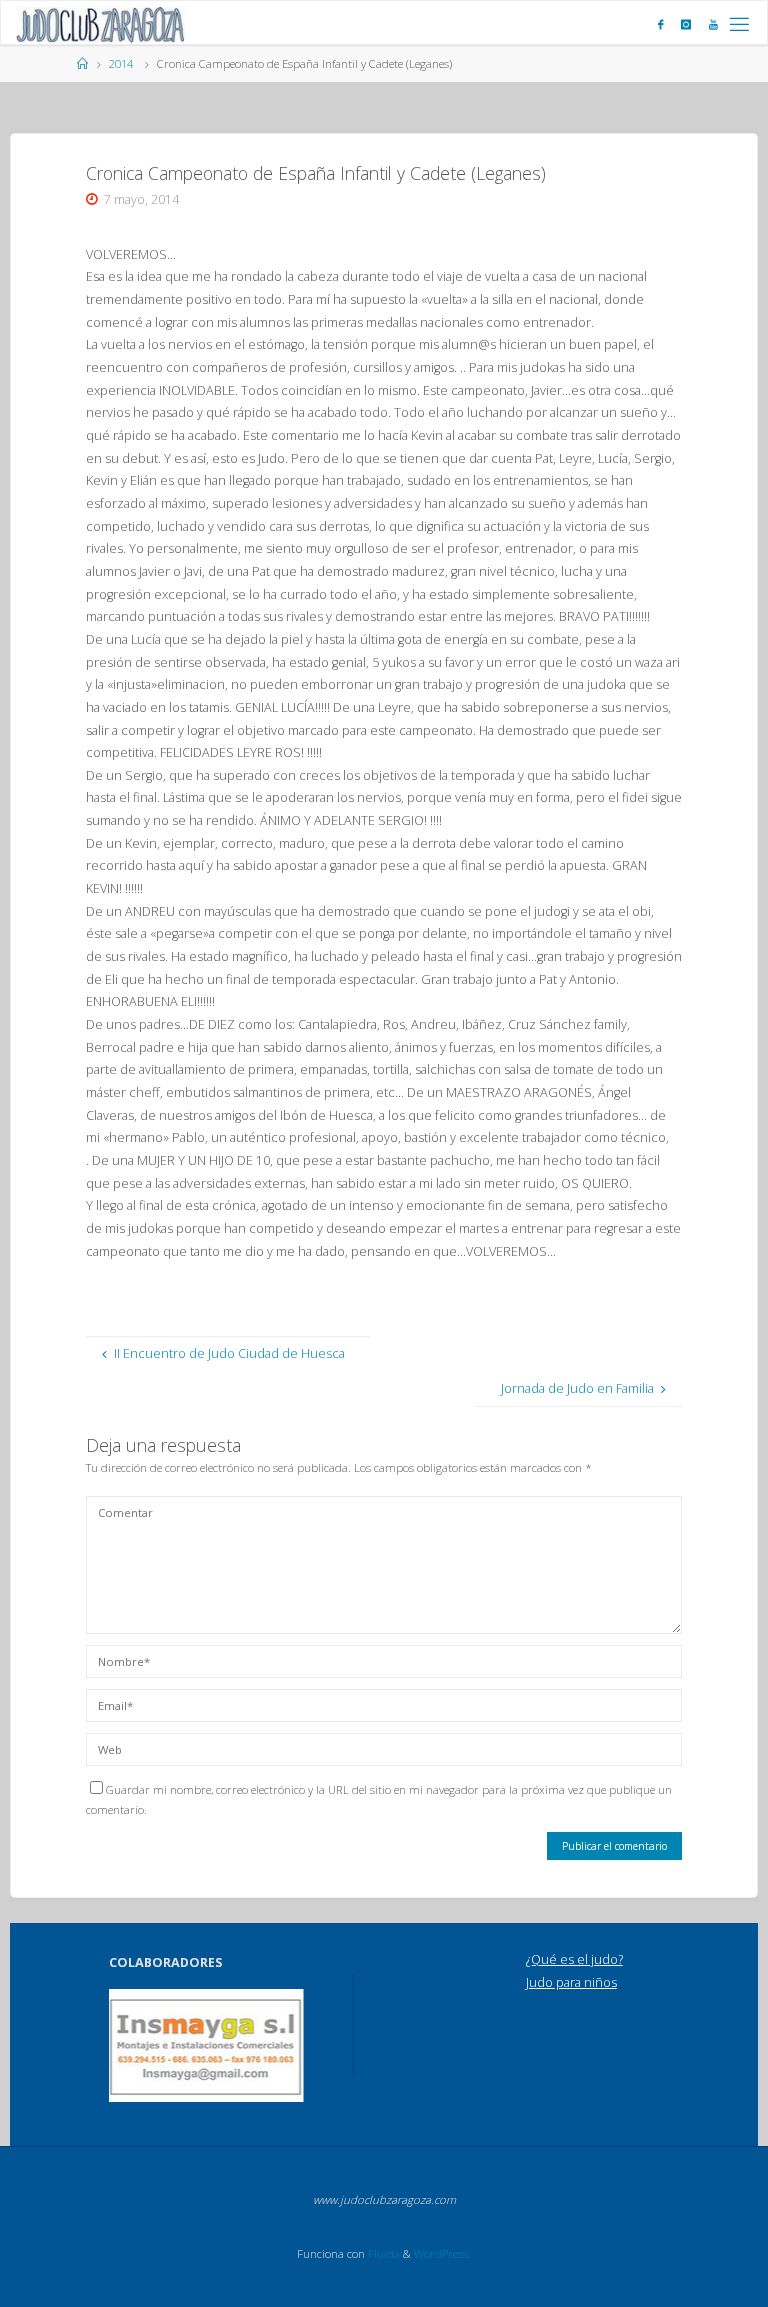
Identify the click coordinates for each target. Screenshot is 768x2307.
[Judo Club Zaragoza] (100, 23)
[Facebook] (661, 24)
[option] (206, 2045)
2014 (121, 63)
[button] (138, 2046)
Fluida (382, 2253)
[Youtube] (713, 24)
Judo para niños (571, 1982)
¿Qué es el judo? (574, 1959)
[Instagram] (686, 24)
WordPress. (442, 2253)
